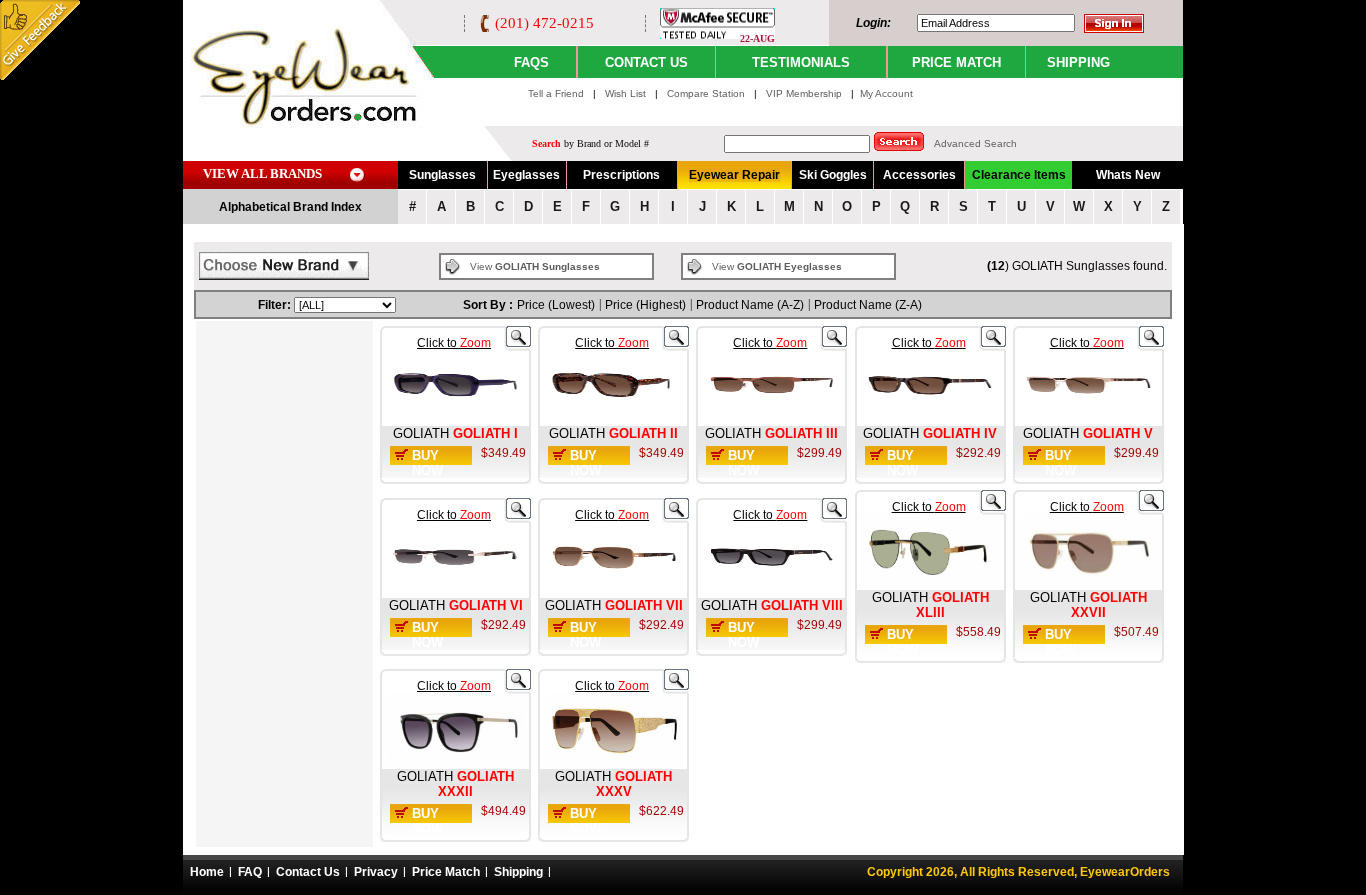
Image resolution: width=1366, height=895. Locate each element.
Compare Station (707, 93)
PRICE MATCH (956, 62)
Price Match (446, 872)
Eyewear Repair (734, 175)
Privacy (376, 872)
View (535, 266)
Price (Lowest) (556, 305)
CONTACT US (646, 62)
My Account (886, 93)
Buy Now (427, 463)
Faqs (531, 62)
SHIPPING (1078, 62)
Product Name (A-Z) (750, 305)
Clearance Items (1019, 175)
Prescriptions (621, 175)
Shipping (518, 872)
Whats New (1128, 175)
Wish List (627, 93)
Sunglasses (442, 175)
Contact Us (308, 872)
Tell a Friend (556, 93)
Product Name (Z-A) (868, 305)
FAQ (250, 872)
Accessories (919, 175)
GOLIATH (421, 433)
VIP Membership (804, 93)
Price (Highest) (645, 305)
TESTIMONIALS (801, 62)
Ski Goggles (833, 175)
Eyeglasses (526, 175)
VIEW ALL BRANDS (262, 173)
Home (207, 872)
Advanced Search (975, 143)
